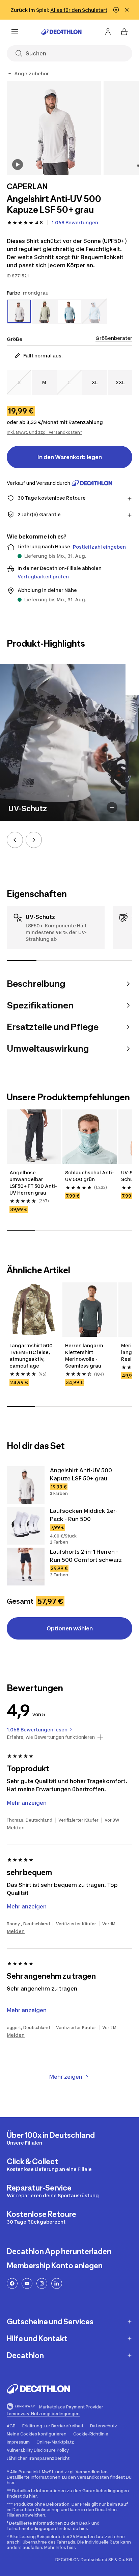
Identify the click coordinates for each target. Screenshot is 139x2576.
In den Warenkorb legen (70, 457)
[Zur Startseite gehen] (61, 32)
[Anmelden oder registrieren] (108, 32)
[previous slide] (15, 840)
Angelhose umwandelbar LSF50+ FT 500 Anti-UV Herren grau (33, 1183)
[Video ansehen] (18, 165)
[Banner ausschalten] (116, 10)
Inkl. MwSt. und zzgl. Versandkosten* (45, 432)
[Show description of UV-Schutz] (112, 807)
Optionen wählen (70, 1628)
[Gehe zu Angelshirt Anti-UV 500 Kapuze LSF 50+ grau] (26, 1485)
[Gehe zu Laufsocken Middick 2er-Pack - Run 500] (26, 1526)
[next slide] (34, 840)
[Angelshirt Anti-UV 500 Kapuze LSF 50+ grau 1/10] (54, 128)
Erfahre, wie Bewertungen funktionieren (51, 1737)
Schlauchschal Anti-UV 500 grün (90, 1176)
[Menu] (15, 32)
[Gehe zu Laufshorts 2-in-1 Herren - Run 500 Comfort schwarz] (26, 1567)
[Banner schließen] (127, 10)
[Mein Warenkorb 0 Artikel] (124, 32)
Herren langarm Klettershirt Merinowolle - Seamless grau (84, 1356)
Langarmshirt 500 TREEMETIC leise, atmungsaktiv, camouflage (31, 1356)
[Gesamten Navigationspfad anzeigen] (9, 74)
